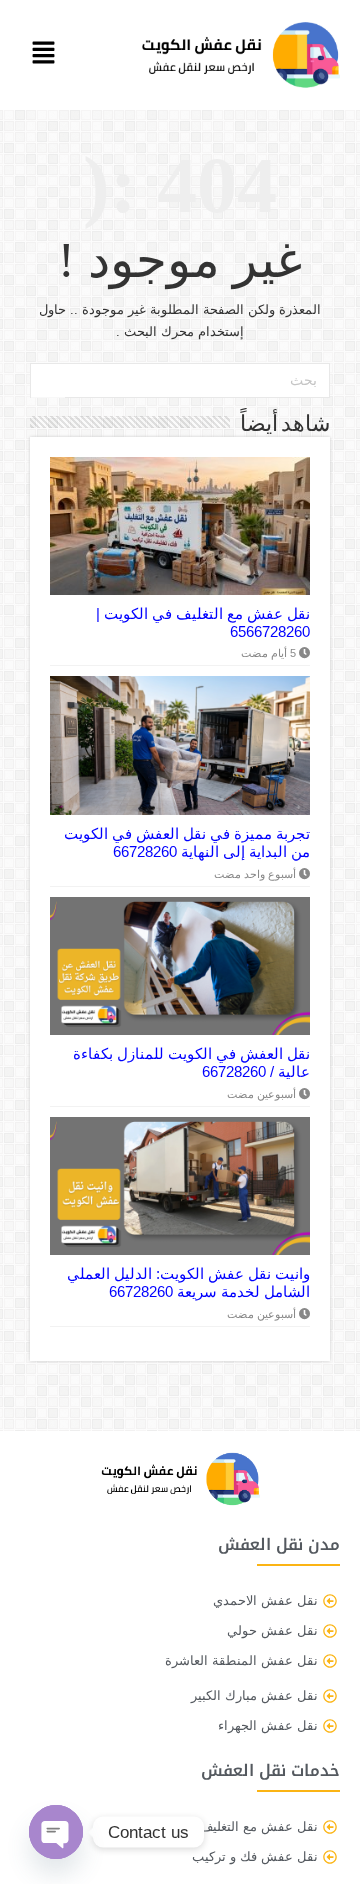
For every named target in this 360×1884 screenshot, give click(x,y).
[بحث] (48, 381)
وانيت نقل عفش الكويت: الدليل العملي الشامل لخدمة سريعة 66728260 (188, 1282)
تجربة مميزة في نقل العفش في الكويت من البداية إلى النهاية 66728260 (187, 842)
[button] (46, 55)
